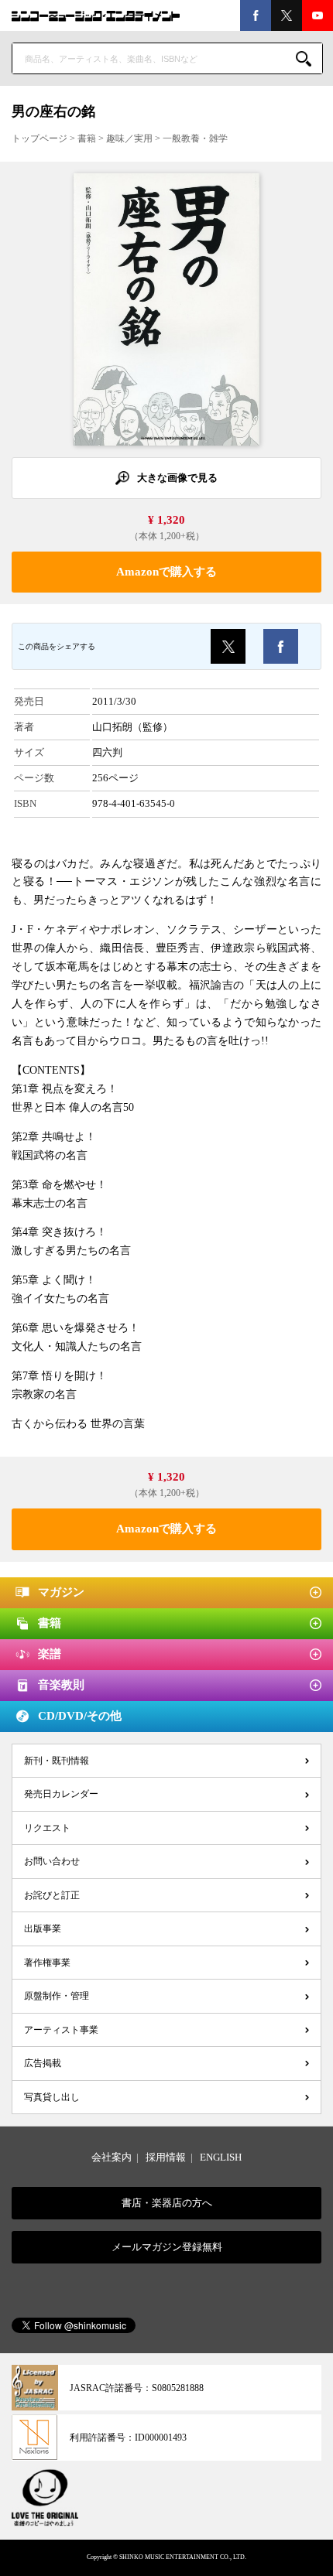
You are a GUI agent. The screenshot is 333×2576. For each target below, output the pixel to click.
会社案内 (112, 2157)
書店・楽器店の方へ (167, 2203)
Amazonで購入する (166, 572)
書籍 (87, 138)
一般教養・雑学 (195, 138)
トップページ (39, 138)
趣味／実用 (129, 138)
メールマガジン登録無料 (167, 2247)
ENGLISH (221, 2157)
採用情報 (166, 2157)
